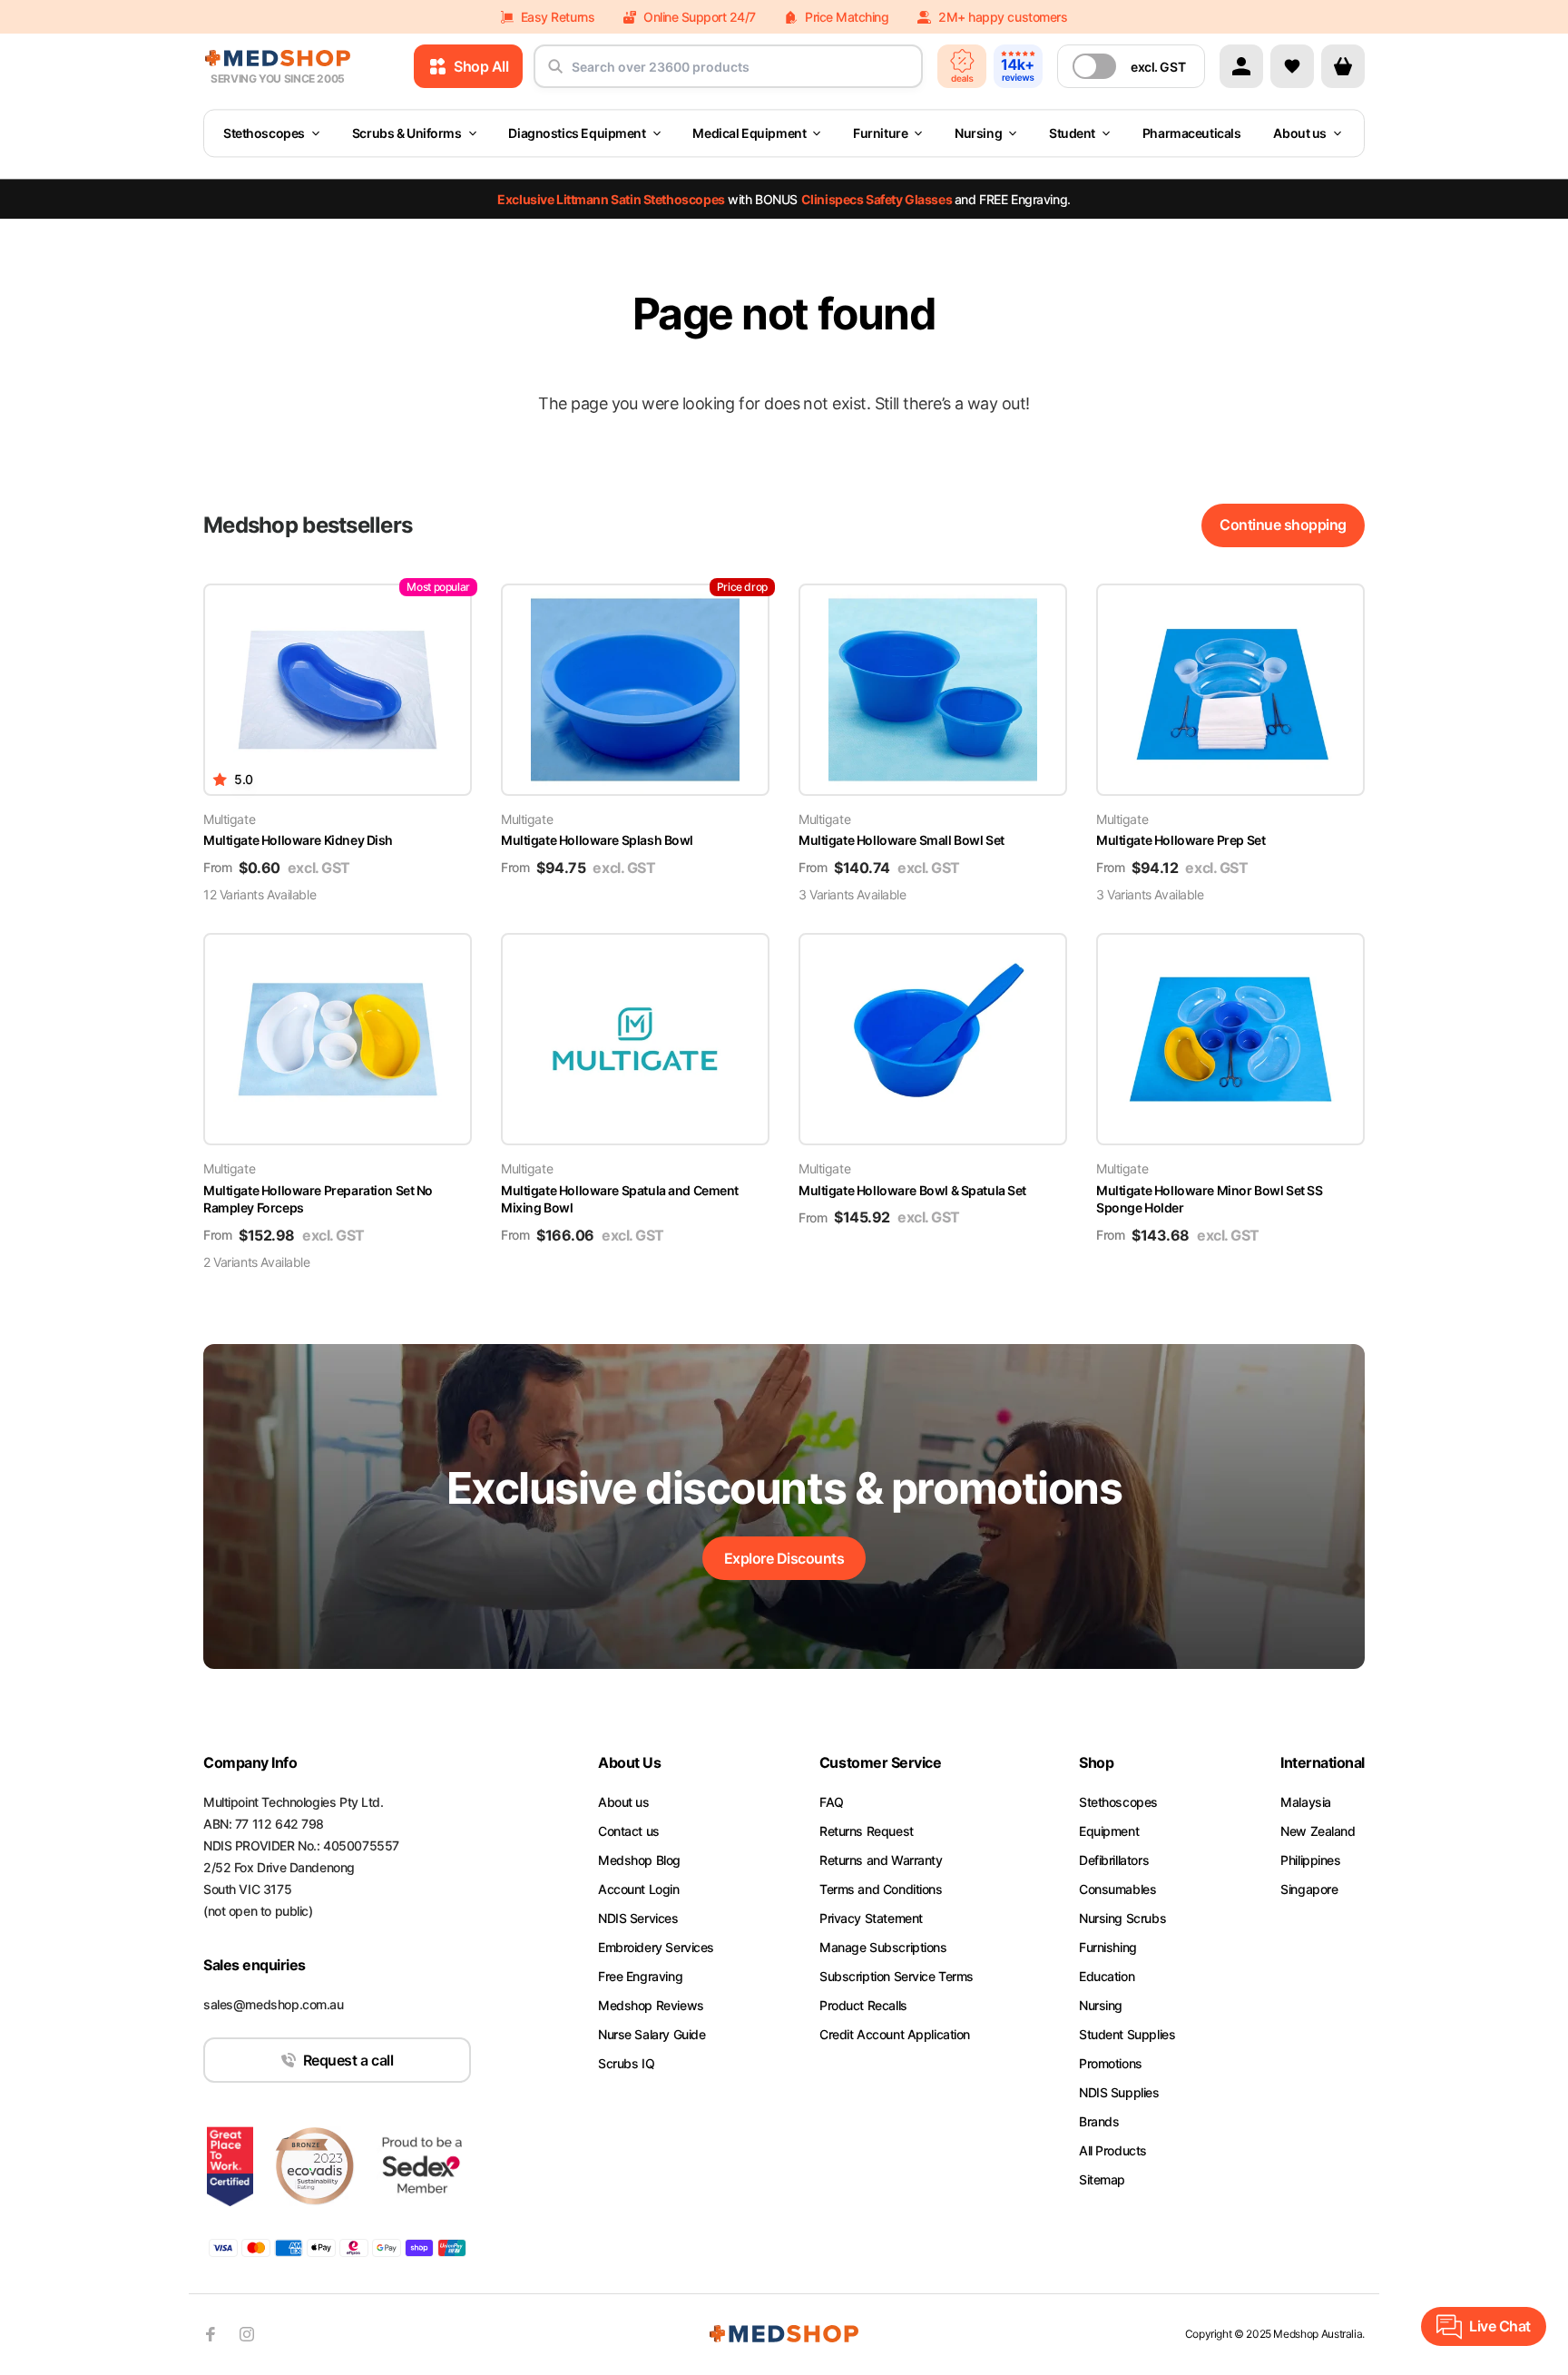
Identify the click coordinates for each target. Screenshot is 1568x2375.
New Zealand (1318, 1831)
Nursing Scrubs (1122, 1918)
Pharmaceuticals (1192, 133)
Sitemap (1102, 2179)
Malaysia (1306, 1802)
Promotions (1111, 2063)
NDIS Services (638, 1918)
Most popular (438, 587)
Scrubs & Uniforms (407, 133)
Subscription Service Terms (897, 1976)
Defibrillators (1114, 1860)
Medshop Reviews (651, 2005)
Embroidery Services (656, 1947)
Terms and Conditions (881, 1889)
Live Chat (1500, 2326)
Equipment (1109, 1831)
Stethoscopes (264, 133)
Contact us (629, 1831)
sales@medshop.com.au (274, 2004)
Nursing (978, 133)
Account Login (639, 1889)
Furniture (880, 133)
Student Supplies (1127, 2034)
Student (1072, 133)
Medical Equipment (749, 133)
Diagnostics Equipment (577, 133)
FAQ (832, 1802)
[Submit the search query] (555, 74)
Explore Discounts (784, 1558)
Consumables (1117, 1889)
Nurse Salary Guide (652, 2034)
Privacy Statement (871, 1918)
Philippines (1310, 1860)
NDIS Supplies (1119, 2092)
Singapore (1309, 1889)
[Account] (1241, 66)
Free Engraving (640, 1976)
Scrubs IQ (626, 2063)
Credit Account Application (895, 2034)
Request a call (348, 2060)
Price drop (742, 587)
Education (1107, 1976)
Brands (1099, 2121)
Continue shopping (1283, 525)
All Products (1113, 2150)
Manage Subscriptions (883, 1947)
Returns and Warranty (881, 1860)
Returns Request (867, 1831)
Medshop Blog (639, 1860)
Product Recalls (863, 2005)
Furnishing (1108, 1947)
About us (1300, 133)
